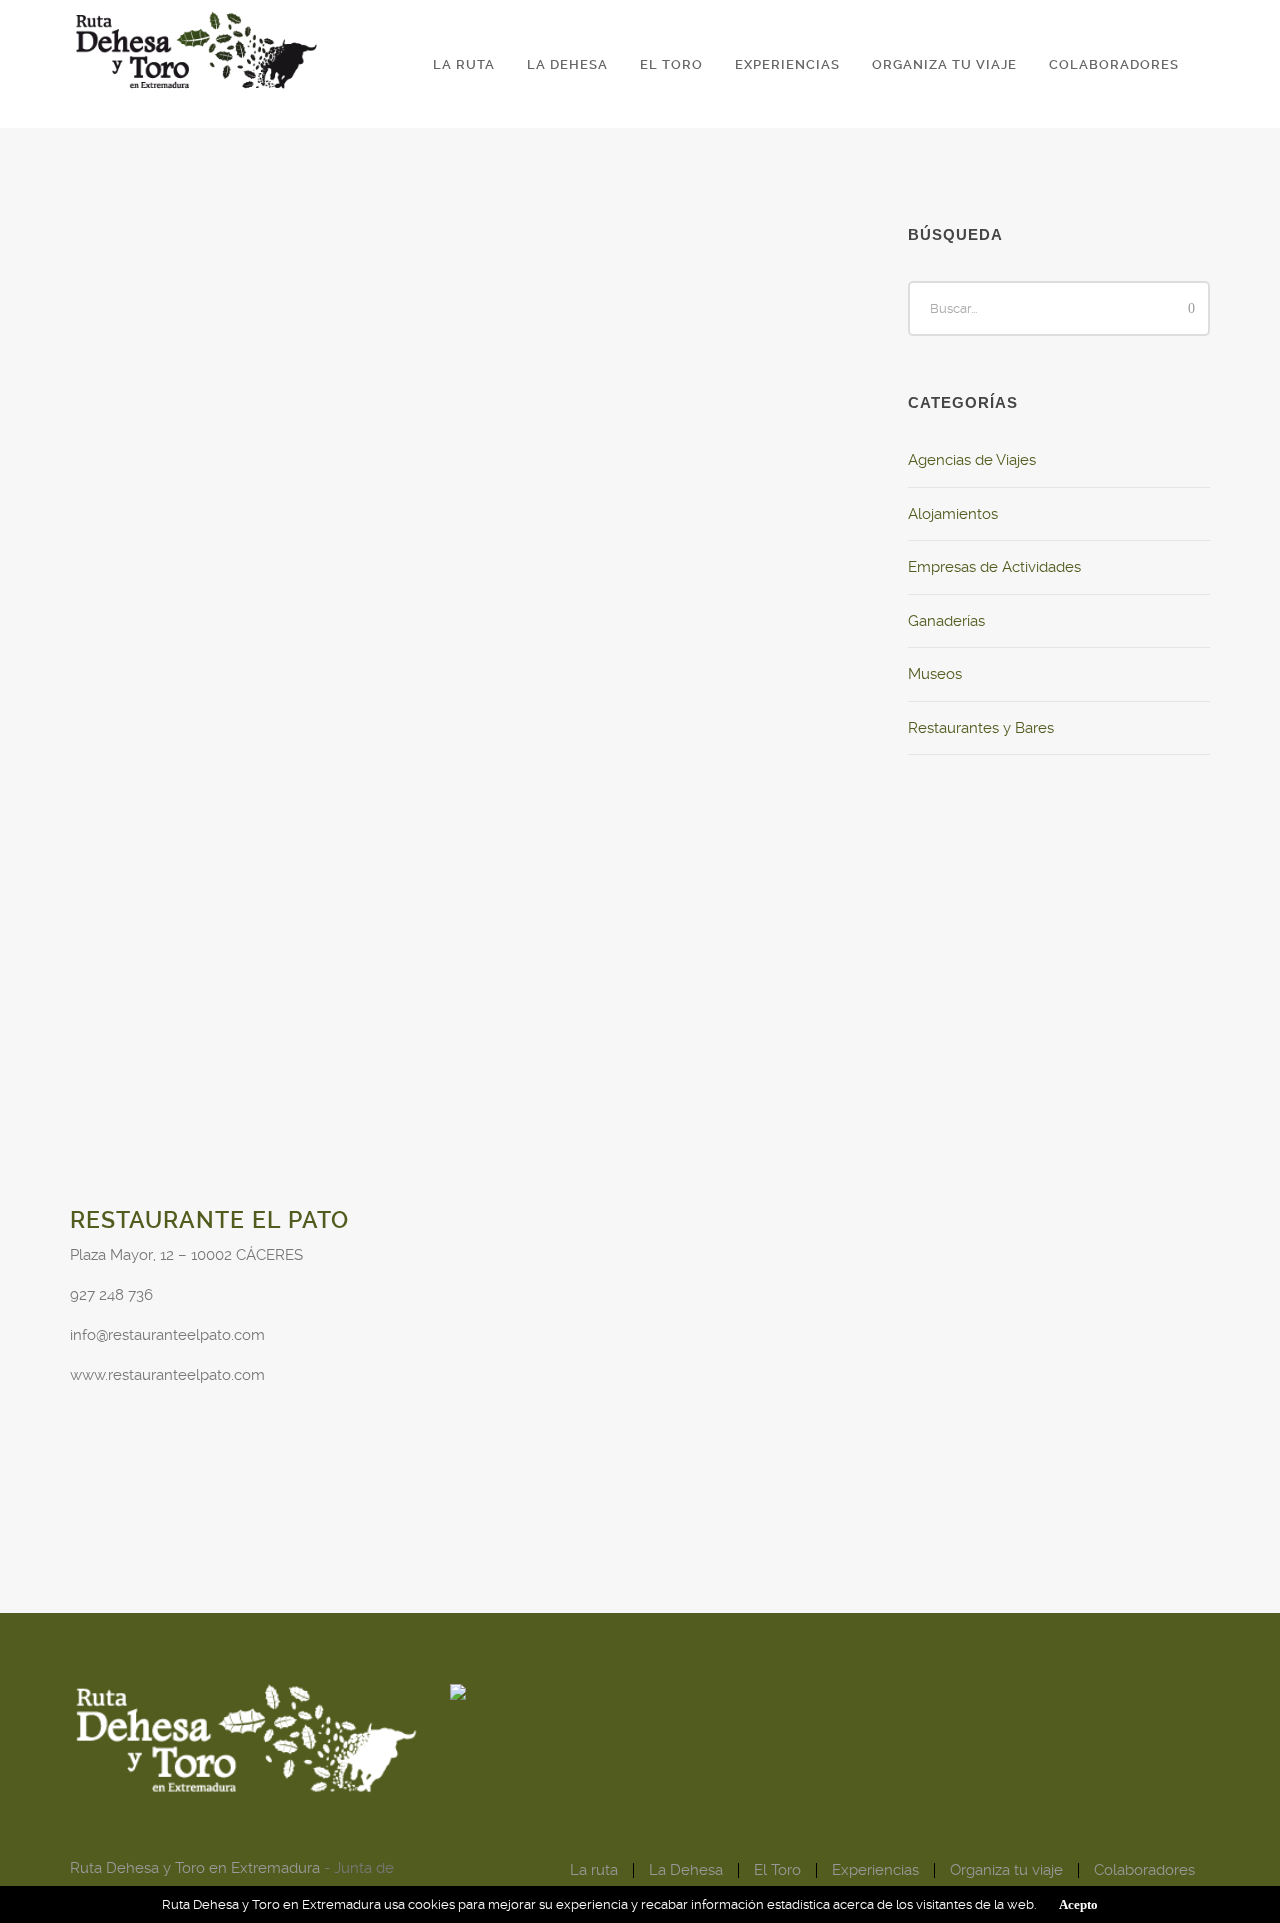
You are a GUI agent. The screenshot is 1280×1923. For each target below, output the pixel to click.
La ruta (464, 64)
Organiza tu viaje (944, 64)
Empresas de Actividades (994, 567)
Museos (935, 674)
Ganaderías (946, 621)
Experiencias (787, 64)
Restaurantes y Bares (981, 728)
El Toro (671, 64)
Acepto (1078, 1904)
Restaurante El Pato (209, 1220)
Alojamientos (953, 514)
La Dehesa (567, 64)
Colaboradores (1114, 64)
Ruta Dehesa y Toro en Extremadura (195, 1868)
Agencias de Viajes (972, 460)
